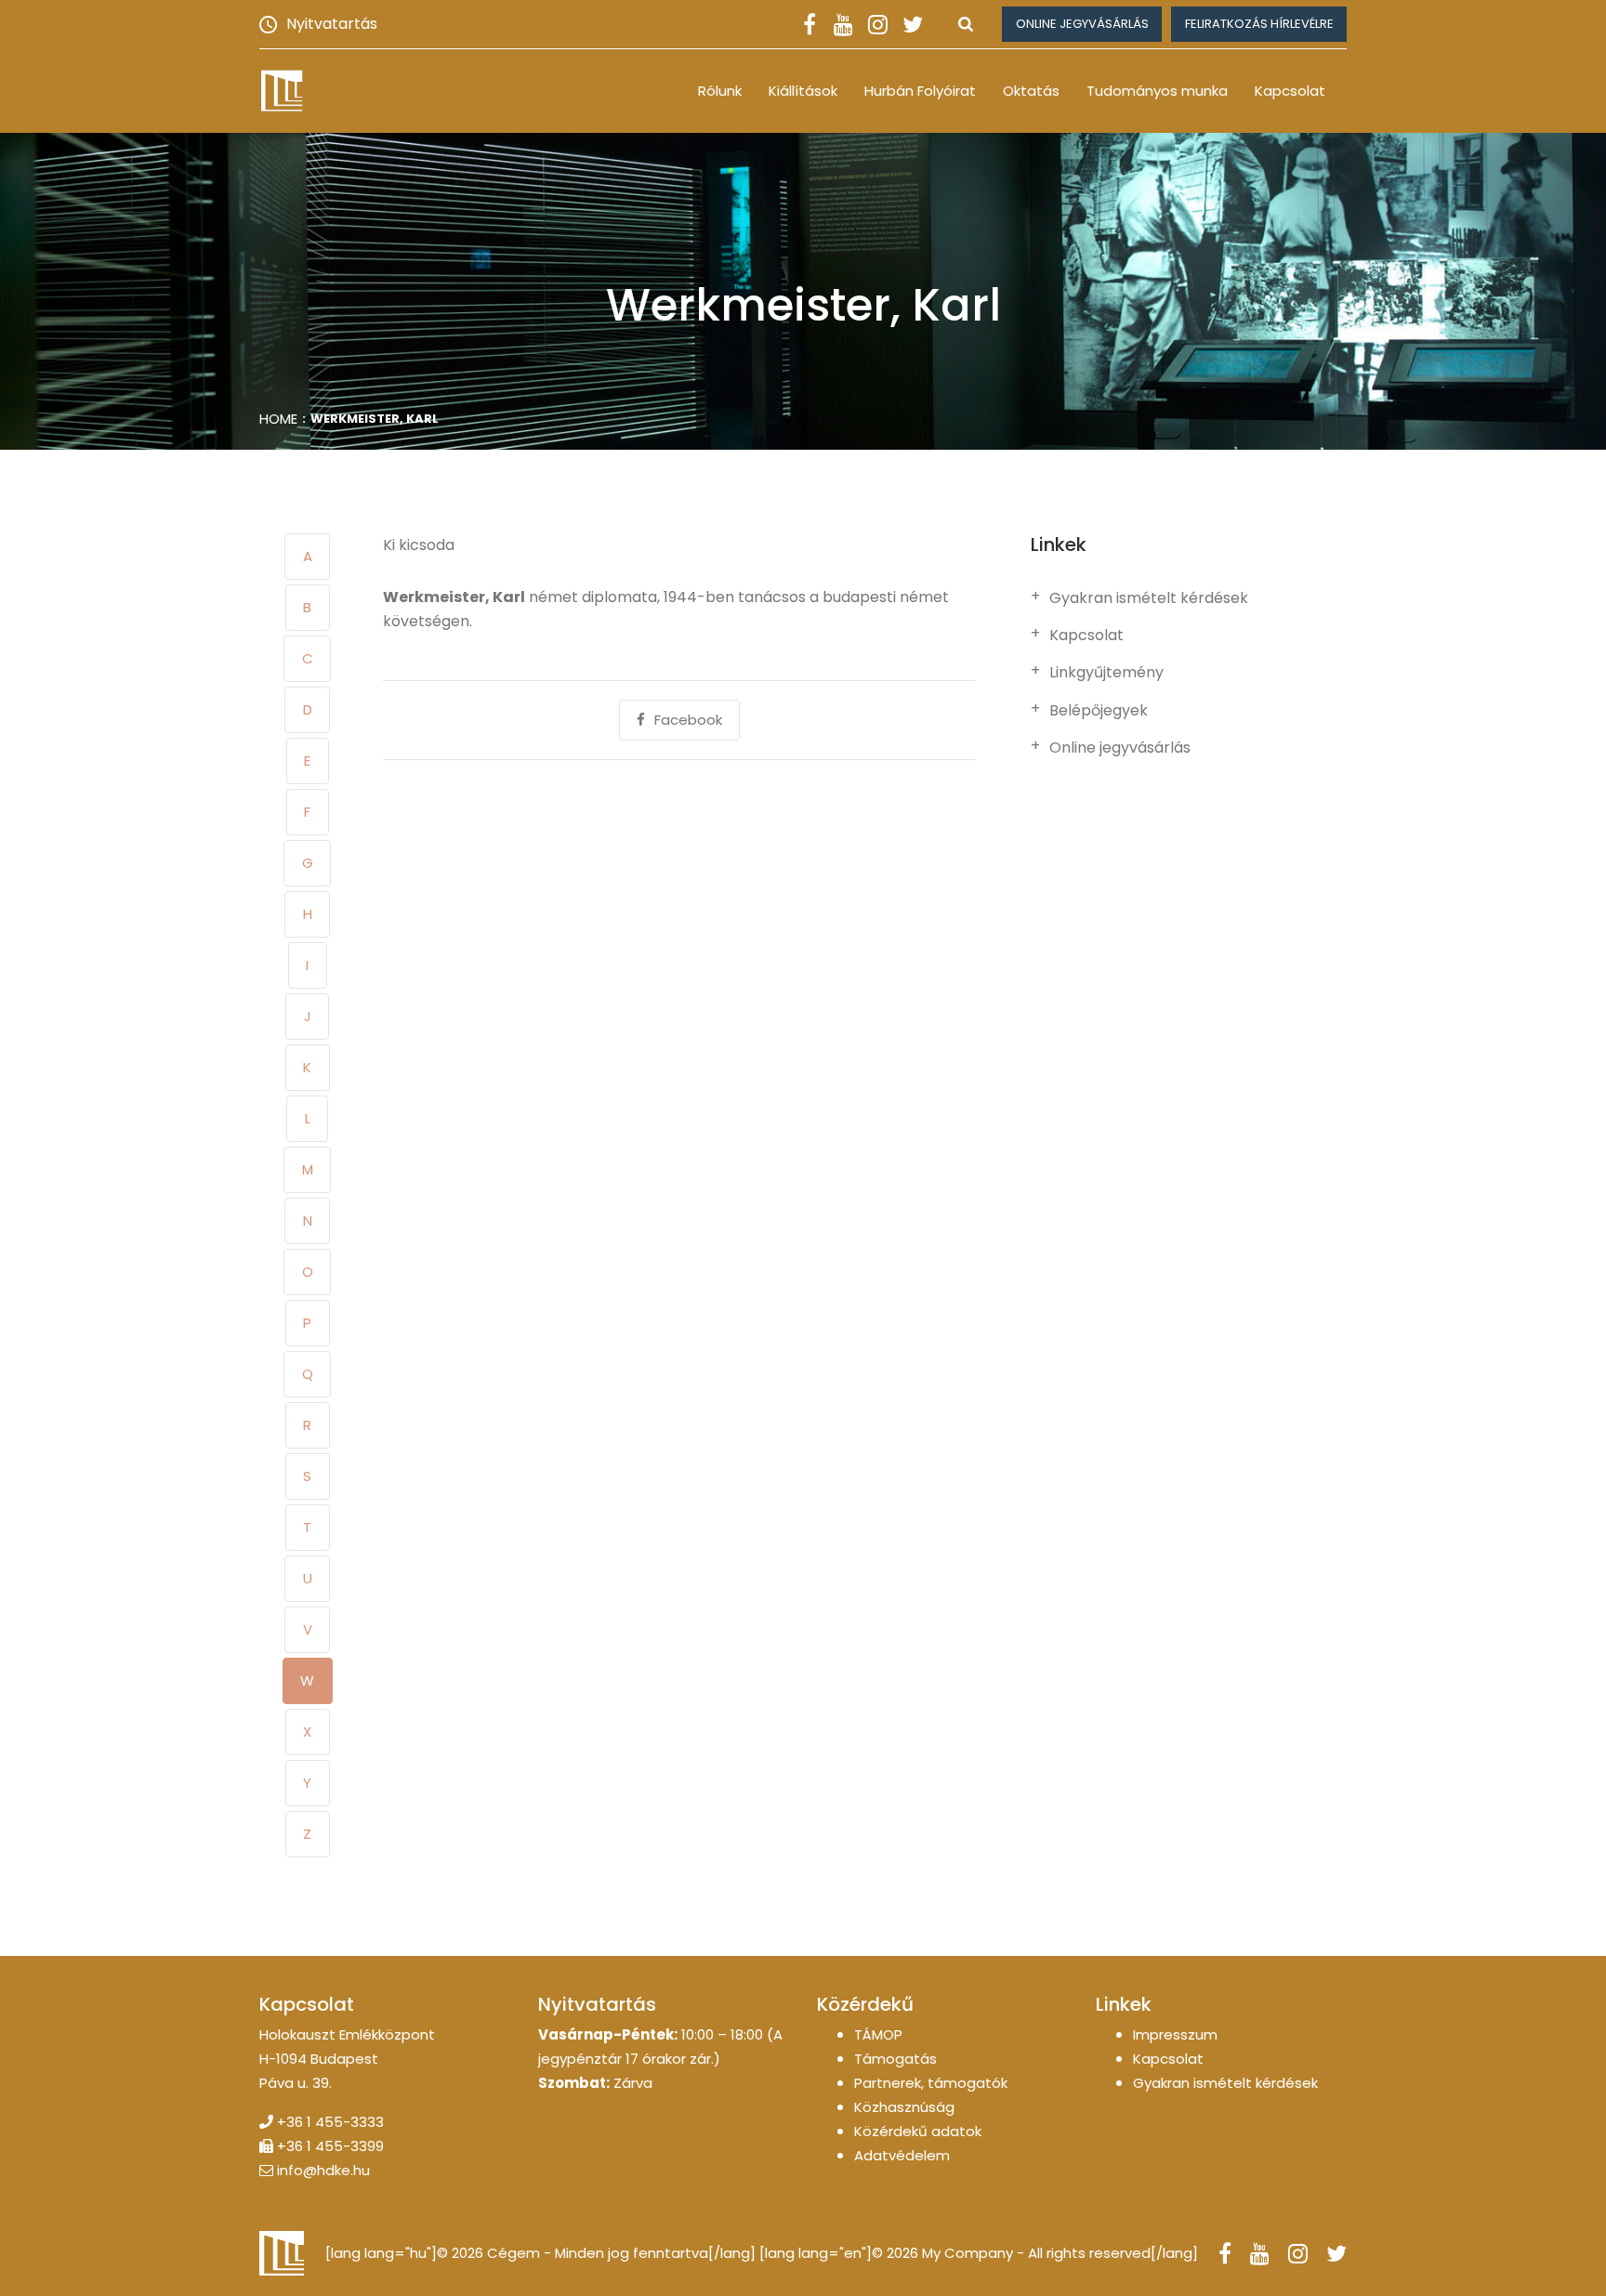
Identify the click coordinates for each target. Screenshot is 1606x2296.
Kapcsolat (1290, 91)
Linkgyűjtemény (1106, 673)
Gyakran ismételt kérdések (1149, 598)
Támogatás (895, 2059)
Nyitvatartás (332, 24)
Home (278, 419)
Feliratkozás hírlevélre (1259, 24)
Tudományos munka (1157, 91)
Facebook (688, 720)
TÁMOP (878, 2034)
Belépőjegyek (1099, 711)
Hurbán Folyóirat (920, 91)
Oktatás (1031, 91)
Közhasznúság (904, 2107)
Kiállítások (803, 91)
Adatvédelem (902, 2155)
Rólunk (720, 91)
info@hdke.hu (323, 2170)
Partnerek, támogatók (931, 2083)
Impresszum (1175, 2034)
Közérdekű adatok (918, 2131)
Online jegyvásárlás (1082, 24)
